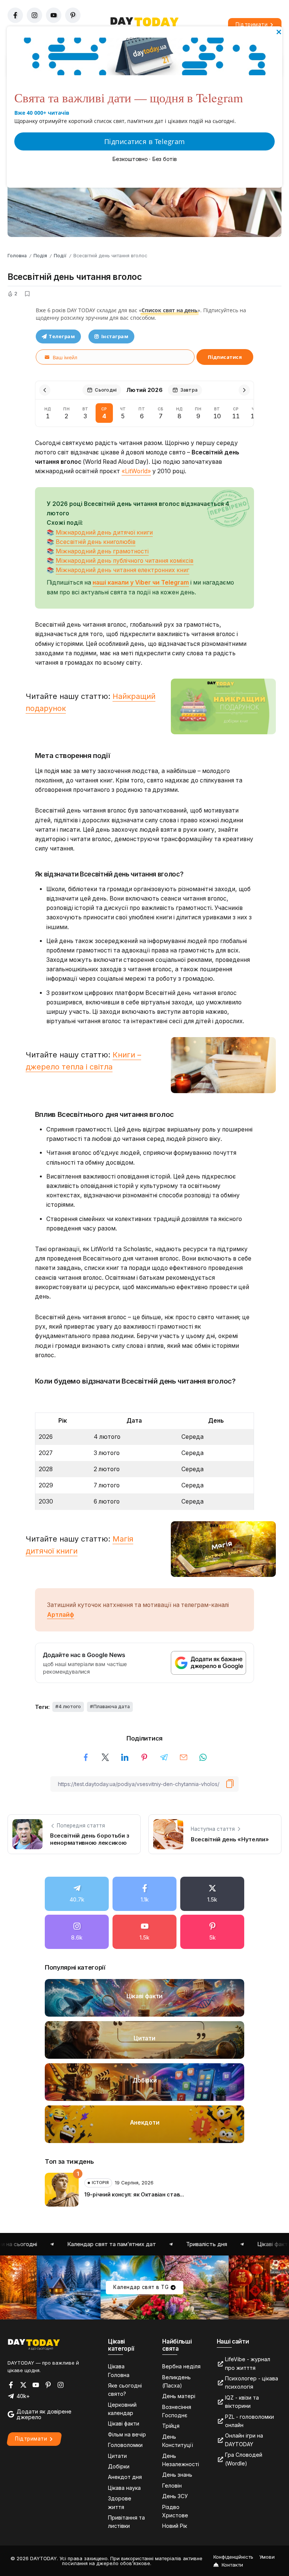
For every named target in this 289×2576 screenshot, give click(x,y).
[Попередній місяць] (45, 390)
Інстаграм (115, 336)
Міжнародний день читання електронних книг (122, 570)
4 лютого (70, 1706)
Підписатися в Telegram (145, 141)
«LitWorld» (136, 471)
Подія (40, 256)
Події (60, 256)
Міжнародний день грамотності (102, 551)
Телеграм (62, 336)
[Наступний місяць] (244, 390)
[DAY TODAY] (34, 2344)
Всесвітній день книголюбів (96, 542)
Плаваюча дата (112, 1706)
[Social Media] (77, 1894)
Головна (17, 256)
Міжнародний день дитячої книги (104, 532)
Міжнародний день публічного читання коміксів (125, 561)
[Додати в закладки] (27, 294)
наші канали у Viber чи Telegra (138, 582)
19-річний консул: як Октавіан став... (134, 2194)
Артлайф (61, 1615)
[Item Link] (144, 1998)
